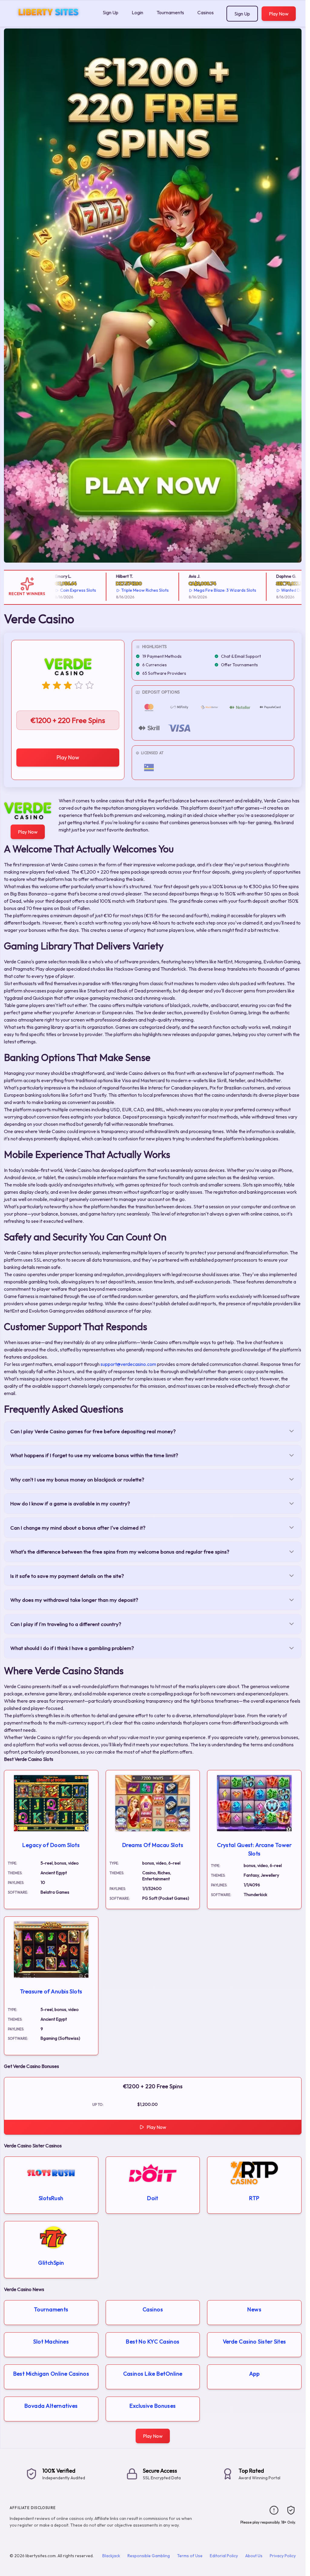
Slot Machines (51, 2342)
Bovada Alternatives (51, 2406)
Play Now (279, 14)
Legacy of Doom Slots (51, 1845)
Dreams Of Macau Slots (153, 1845)
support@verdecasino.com (128, 1364)
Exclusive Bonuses (153, 2406)
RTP (254, 2198)
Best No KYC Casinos (153, 2342)
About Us (254, 2556)
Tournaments (170, 12)
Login (137, 12)
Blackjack (111, 2556)
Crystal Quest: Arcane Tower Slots (254, 1849)
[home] (50, 22)
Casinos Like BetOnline (153, 2374)
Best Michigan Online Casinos (51, 2374)
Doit (153, 2198)
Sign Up (110, 12)
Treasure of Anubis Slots (51, 1991)
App (254, 2374)
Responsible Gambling (149, 2556)
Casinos (206, 12)
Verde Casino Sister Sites (254, 2342)
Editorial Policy (224, 2556)
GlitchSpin (51, 2263)
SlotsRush (51, 2198)
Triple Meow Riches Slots (122, 590)
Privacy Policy (283, 2556)
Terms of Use (190, 2556)
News (254, 2309)
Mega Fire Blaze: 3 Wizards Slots (202, 590)
